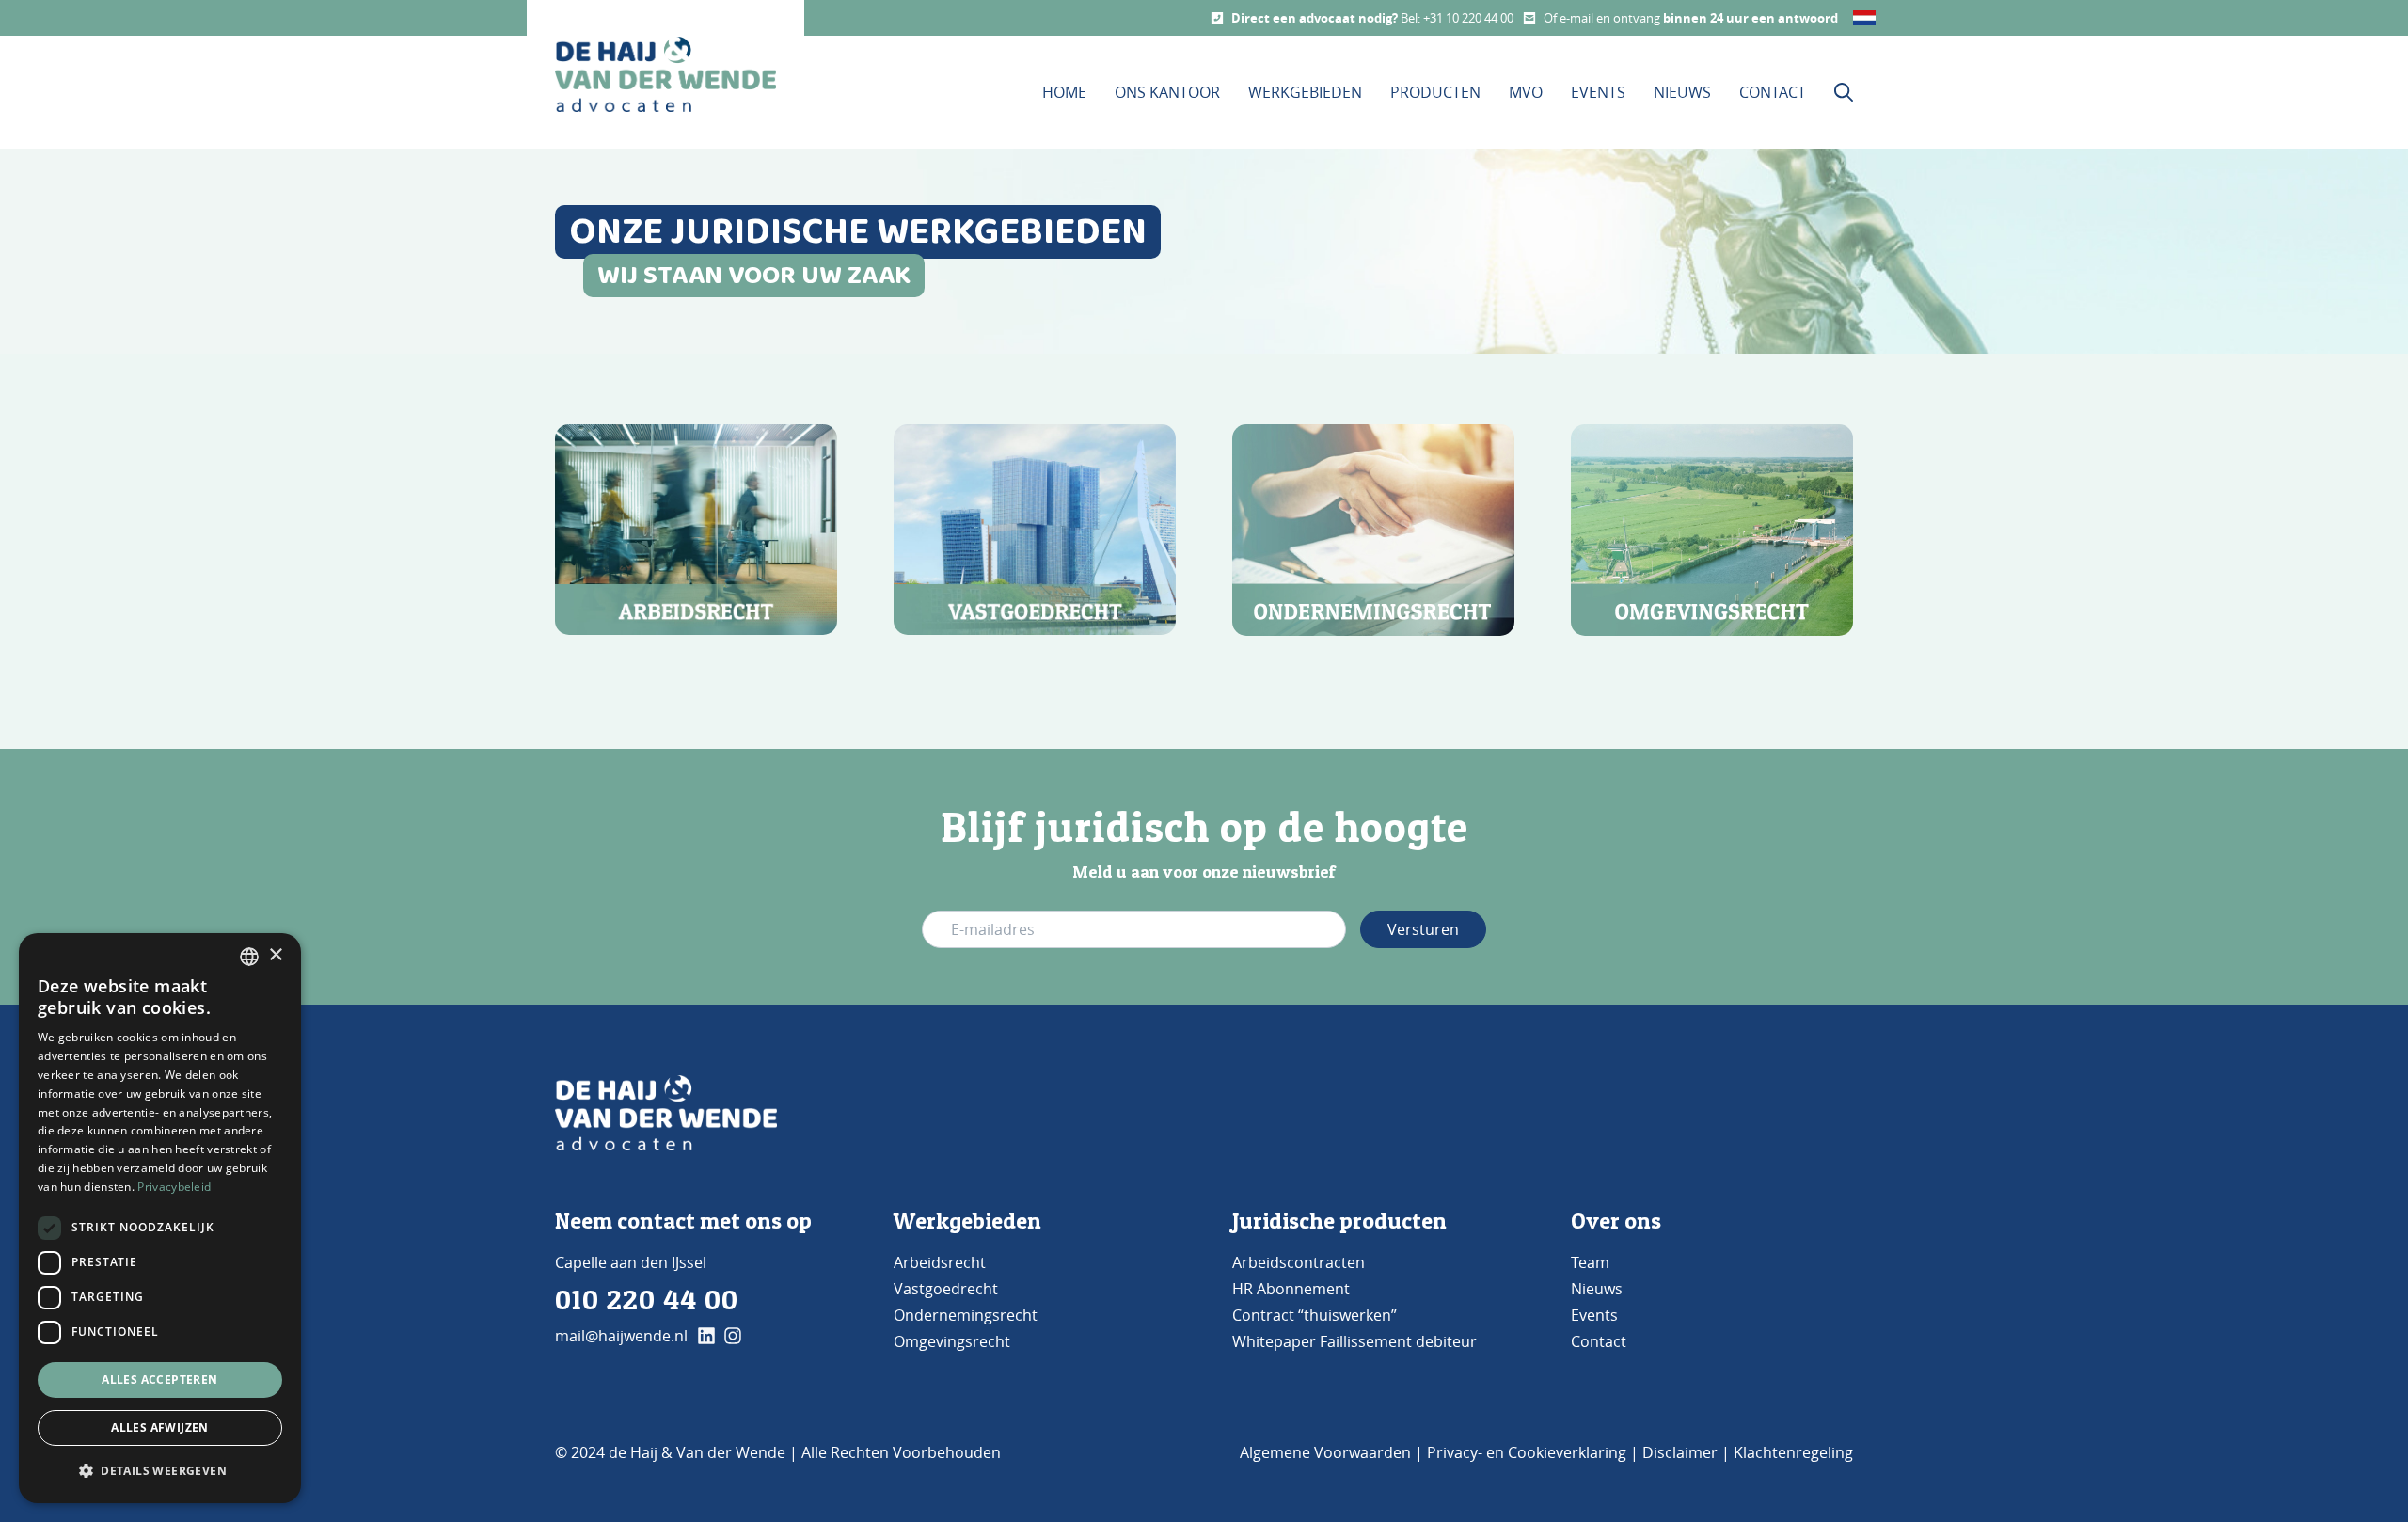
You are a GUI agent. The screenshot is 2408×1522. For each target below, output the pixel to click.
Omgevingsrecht (952, 1341)
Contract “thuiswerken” (1315, 1315)
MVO (1526, 92)
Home (1064, 92)
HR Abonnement (1291, 1289)
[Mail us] (1529, 18)
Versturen (1423, 929)
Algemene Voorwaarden (1325, 1452)
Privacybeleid (174, 1187)
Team (1590, 1262)
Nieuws (1682, 92)
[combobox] (249, 957)
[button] (160, 1471)
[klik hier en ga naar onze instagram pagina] (733, 1336)
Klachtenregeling (1793, 1452)
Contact (1773, 92)
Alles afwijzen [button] (160, 1427)
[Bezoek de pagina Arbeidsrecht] (696, 530)
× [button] (275, 955)
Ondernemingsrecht (966, 1315)
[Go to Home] (666, 1113)
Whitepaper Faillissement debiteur (1354, 1341)
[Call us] (1217, 18)
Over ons (1616, 1221)
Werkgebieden (1305, 92)
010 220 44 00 (647, 1299)
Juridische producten (1339, 1221)
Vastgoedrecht (946, 1289)
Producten (1435, 92)
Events (1598, 92)
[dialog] (160, 1218)
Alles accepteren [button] (159, 1379)
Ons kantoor (1167, 92)
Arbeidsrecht (940, 1262)
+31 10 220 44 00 (1468, 18)
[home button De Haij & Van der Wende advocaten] (665, 74)
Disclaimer (1680, 1452)
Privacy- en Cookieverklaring (1527, 1452)
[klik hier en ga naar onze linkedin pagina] (706, 1336)
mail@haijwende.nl (621, 1336)
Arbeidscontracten (1299, 1262)
